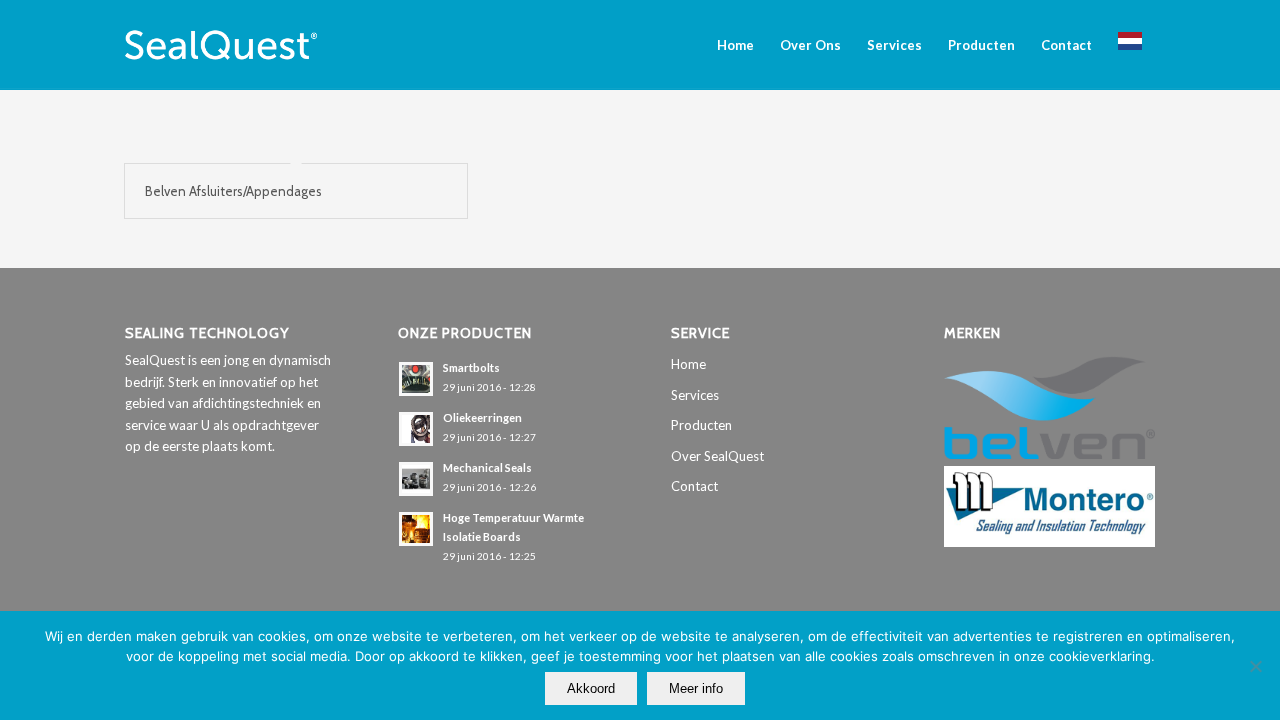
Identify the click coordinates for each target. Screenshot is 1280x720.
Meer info (696, 688)
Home (688, 364)
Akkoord (591, 688)
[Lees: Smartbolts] (416, 379)
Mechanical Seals (487, 467)
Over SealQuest (717, 456)
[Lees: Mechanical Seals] (416, 479)
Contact (694, 486)
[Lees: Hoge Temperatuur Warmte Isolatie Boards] (416, 529)
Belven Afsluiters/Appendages (233, 191)
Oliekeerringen (482, 417)
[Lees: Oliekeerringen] (416, 429)
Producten (701, 425)
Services (695, 395)
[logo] (221, 45)
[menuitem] (735, 45)
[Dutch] (1130, 45)
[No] (1255, 666)
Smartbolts (471, 367)
